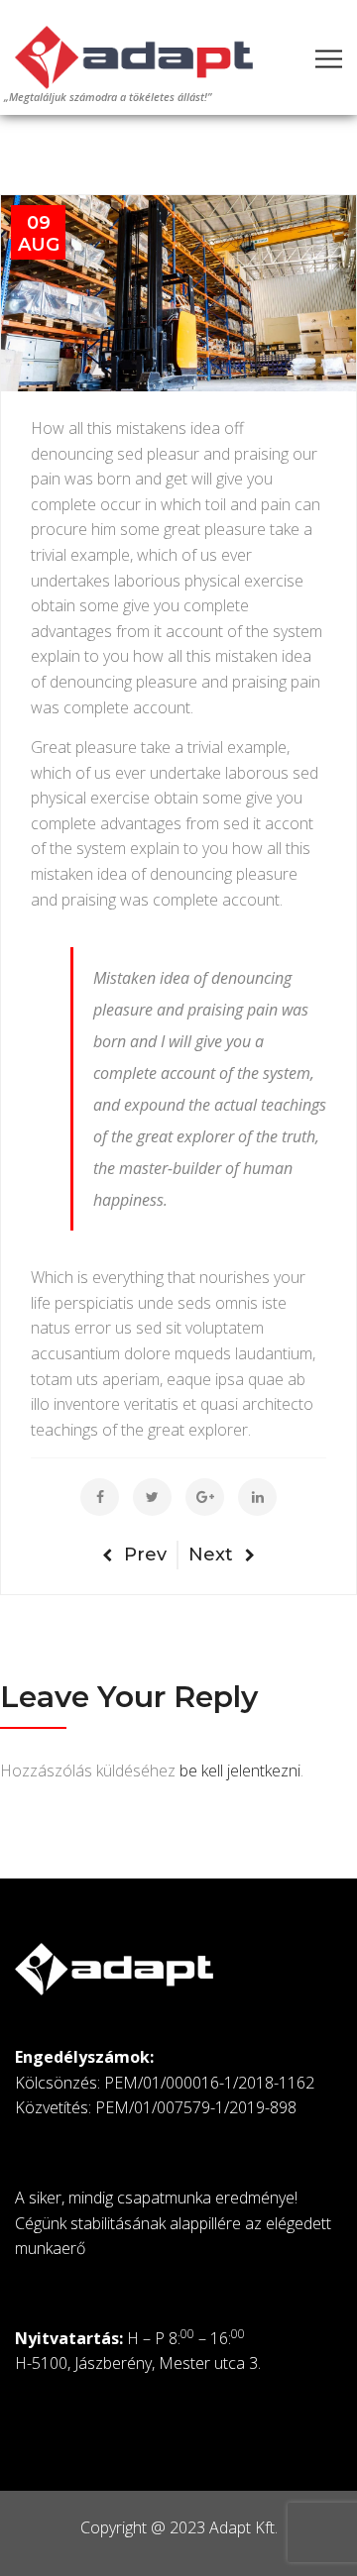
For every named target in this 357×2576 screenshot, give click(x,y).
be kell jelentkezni (240, 1771)
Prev (145, 1555)
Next (211, 1555)
